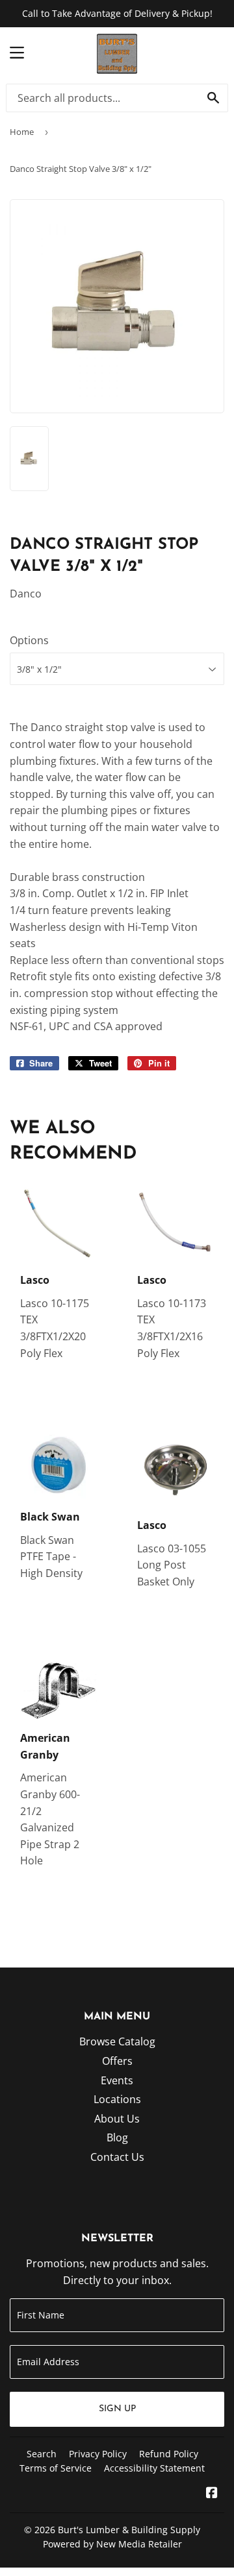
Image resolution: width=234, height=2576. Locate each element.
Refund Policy (169, 2454)
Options (29, 640)
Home (22, 132)
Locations (117, 2099)
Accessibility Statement (154, 2468)
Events (117, 2080)
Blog (117, 2137)
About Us (117, 2119)
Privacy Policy (98, 2454)
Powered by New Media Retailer (112, 2544)
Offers (117, 2061)
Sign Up (117, 2409)
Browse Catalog (117, 2041)
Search (42, 2454)
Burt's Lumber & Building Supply (129, 2530)
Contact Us (117, 2157)
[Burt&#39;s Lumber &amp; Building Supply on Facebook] (212, 2494)
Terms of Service (56, 2468)
